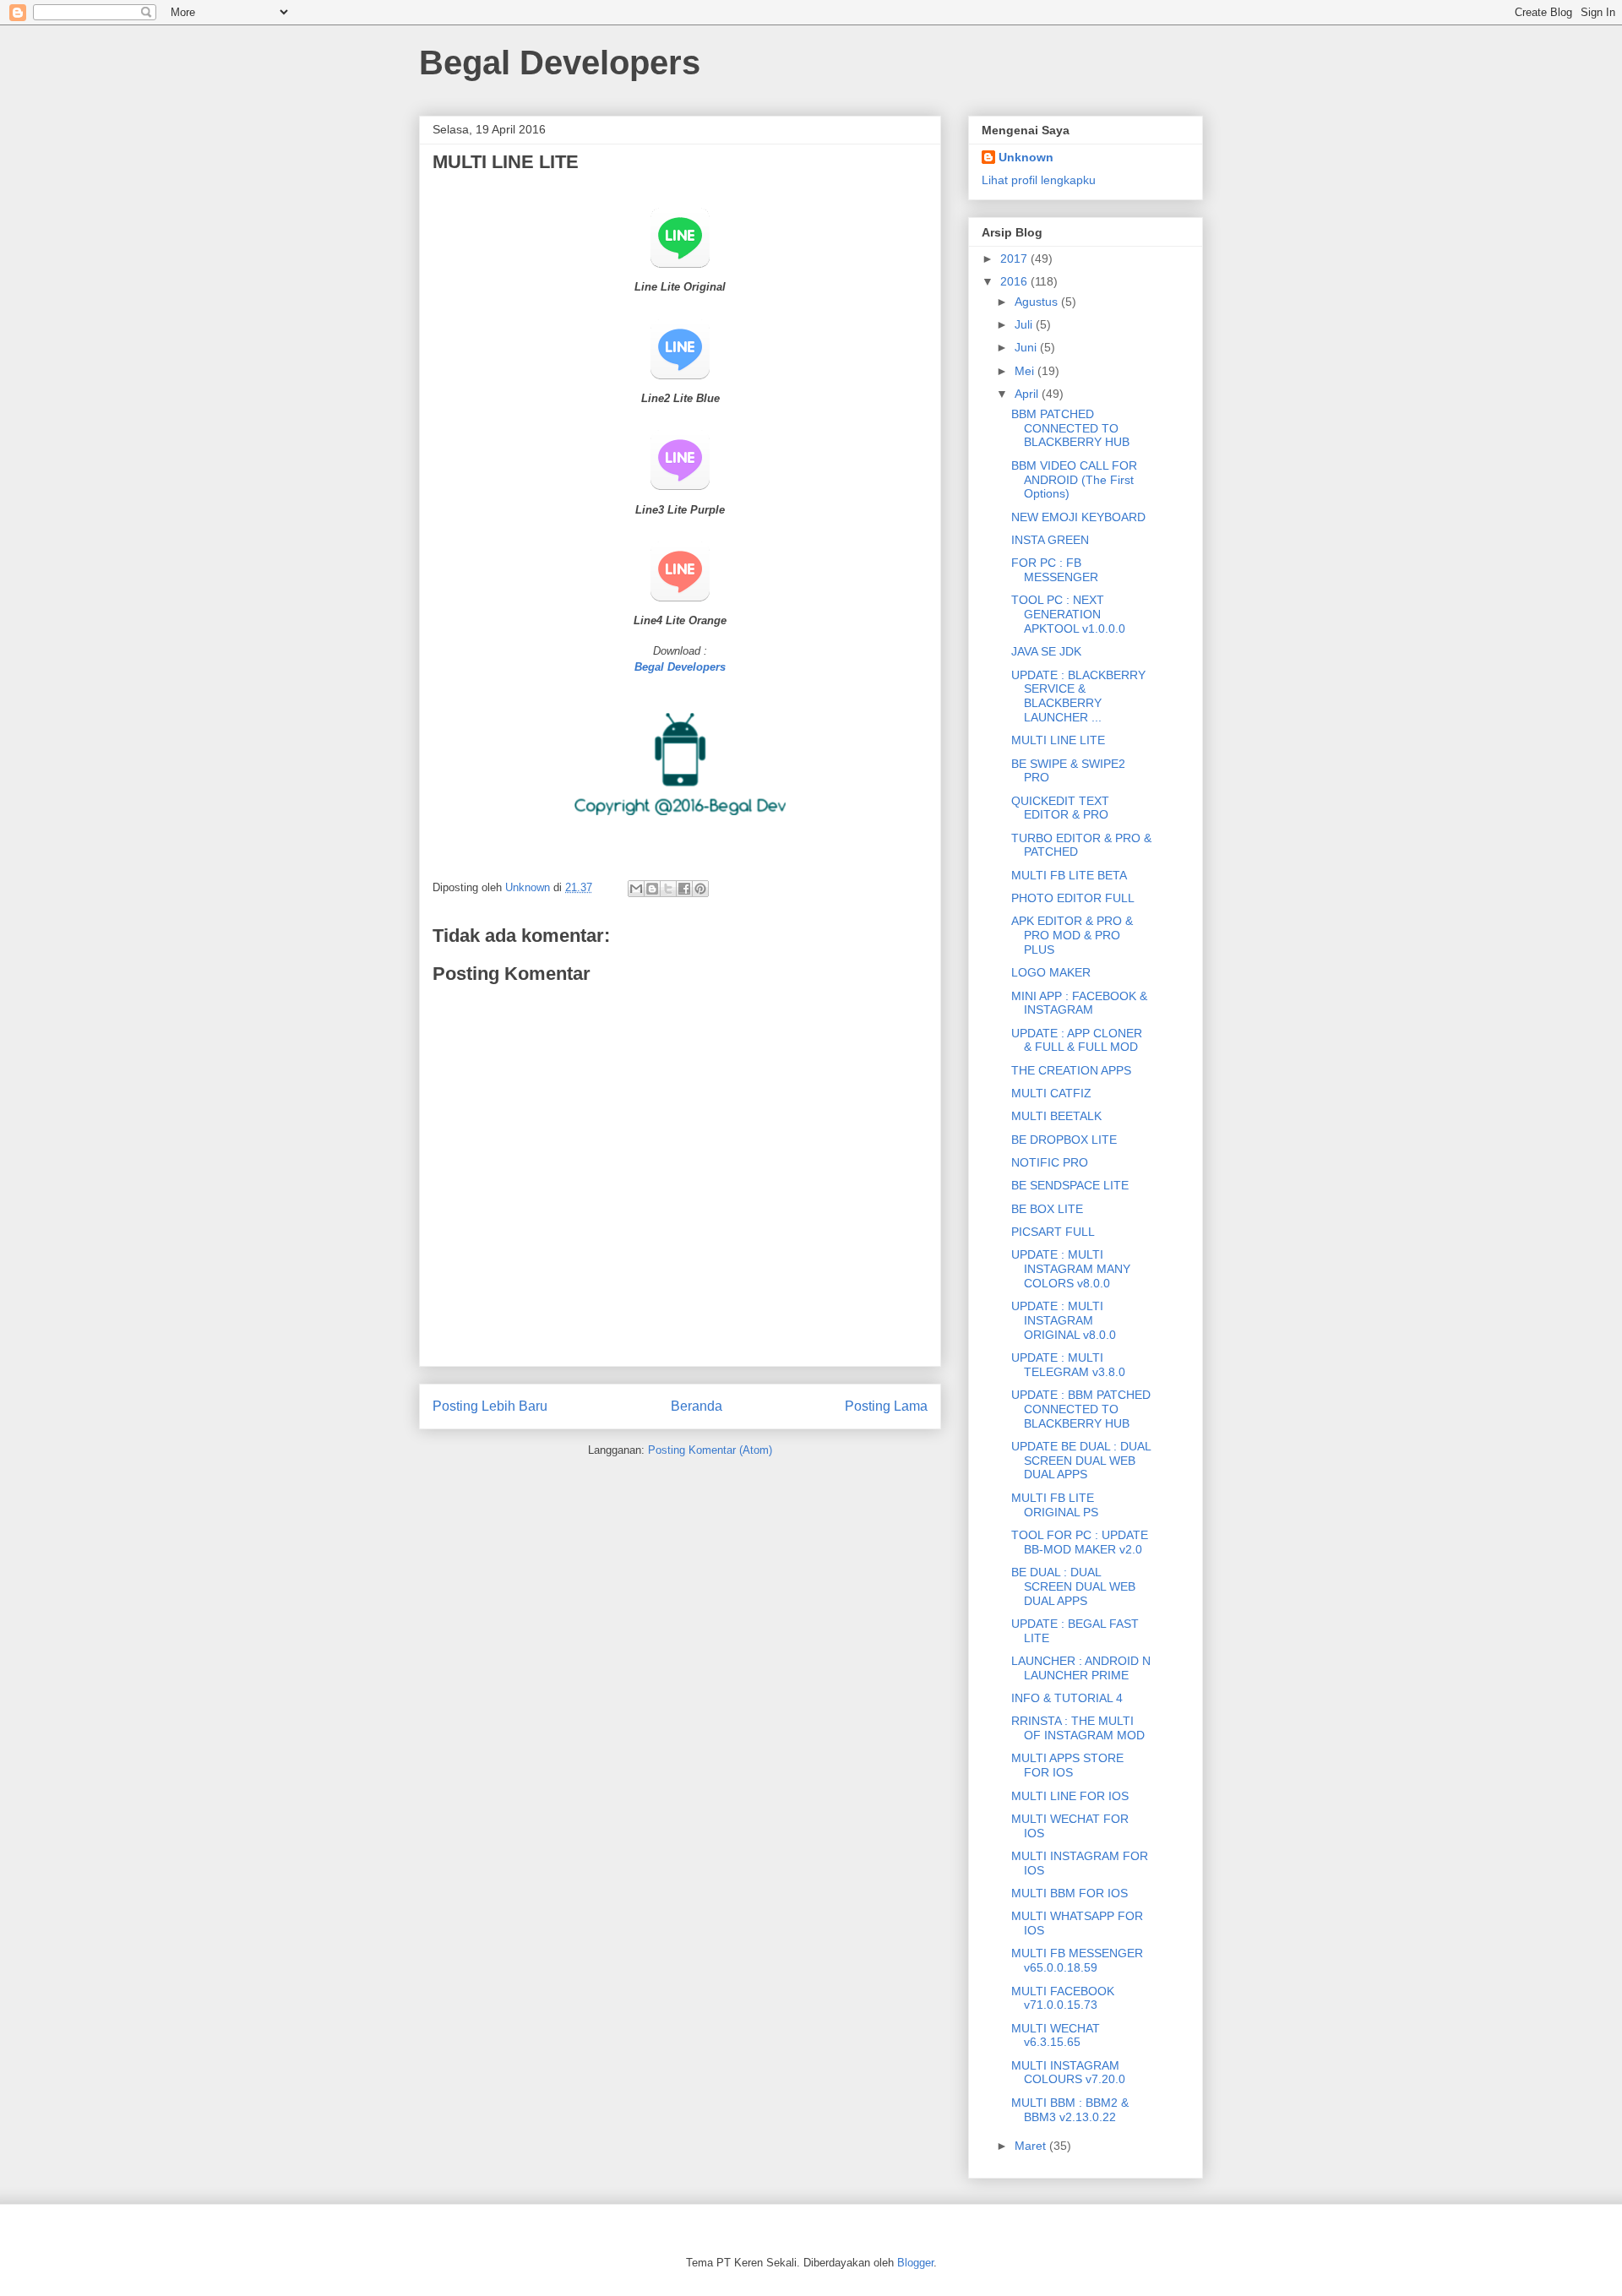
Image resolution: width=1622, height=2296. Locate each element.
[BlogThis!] (652, 889)
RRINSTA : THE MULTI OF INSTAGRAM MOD (1078, 1728)
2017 (1015, 258)
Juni (1027, 347)
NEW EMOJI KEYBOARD (1078, 517)
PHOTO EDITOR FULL (1073, 898)
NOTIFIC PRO (1050, 1162)
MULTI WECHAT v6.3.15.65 (1056, 2035)
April (1028, 394)
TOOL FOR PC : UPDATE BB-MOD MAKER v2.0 (1080, 1542)
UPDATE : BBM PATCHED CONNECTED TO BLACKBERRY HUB (1081, 1409)
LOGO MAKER (1051, 972)
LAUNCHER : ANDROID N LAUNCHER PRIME (1081, 1668)
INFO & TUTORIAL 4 (1067, 1698)
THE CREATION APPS (1071, 1070)
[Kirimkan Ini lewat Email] (636, 889)
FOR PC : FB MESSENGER (1055, 570)
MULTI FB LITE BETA (1069, 875)
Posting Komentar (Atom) (710, 1450)
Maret (1032, 2146)
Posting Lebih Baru (490, 1406)
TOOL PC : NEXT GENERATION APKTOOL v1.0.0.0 (1068, 614)
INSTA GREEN (1050, 540)
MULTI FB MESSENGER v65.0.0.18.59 (1077, 1960)
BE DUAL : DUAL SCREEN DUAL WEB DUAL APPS (1073, 1586)
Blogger (915, 2263)
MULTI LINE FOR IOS (1070, 1796)
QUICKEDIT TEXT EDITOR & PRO (1060, 808)
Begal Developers (560, 63)
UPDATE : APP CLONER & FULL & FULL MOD (1077, 1040)
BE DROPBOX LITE (1064, 1140)
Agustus (1038, 302)
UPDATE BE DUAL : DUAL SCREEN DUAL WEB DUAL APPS (1081, 1461)
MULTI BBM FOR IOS (1070, 1893)
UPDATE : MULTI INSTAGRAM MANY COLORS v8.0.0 (1071, 1269)
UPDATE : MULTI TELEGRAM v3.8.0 (1068, 1365)
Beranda (697, 1406)
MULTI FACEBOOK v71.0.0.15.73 (1063, 1998)
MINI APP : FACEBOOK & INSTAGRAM (1079, 1003)
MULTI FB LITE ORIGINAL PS (1055, 1505)
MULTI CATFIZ (1051, 1093)
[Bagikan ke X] (668, 889)
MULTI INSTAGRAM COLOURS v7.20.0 (1068, 2073)
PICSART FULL (1053, 1232)
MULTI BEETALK (1056, 1116)
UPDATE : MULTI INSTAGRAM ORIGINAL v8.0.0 (1064, 1320)
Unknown (1026, 157)
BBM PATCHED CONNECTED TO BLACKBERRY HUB (1070, 428)
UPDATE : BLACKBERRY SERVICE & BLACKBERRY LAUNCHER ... (1078, 696)
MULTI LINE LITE (1058, 740)
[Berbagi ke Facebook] (684, 889)
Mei (1026, 371)
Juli (1025, 324)
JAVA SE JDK (1046, 651)
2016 (1015, 281)
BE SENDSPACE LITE (1070, 1185)
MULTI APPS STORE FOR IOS (1067, 1765)
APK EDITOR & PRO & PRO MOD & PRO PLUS (1072, 935)
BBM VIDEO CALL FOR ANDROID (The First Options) (1074, 480)
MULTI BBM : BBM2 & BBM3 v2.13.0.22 (1070, 2110)
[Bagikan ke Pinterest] (700, 889)
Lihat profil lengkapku (1039, 180)
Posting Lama (886, 1406)
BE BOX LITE (1047, 1209)
